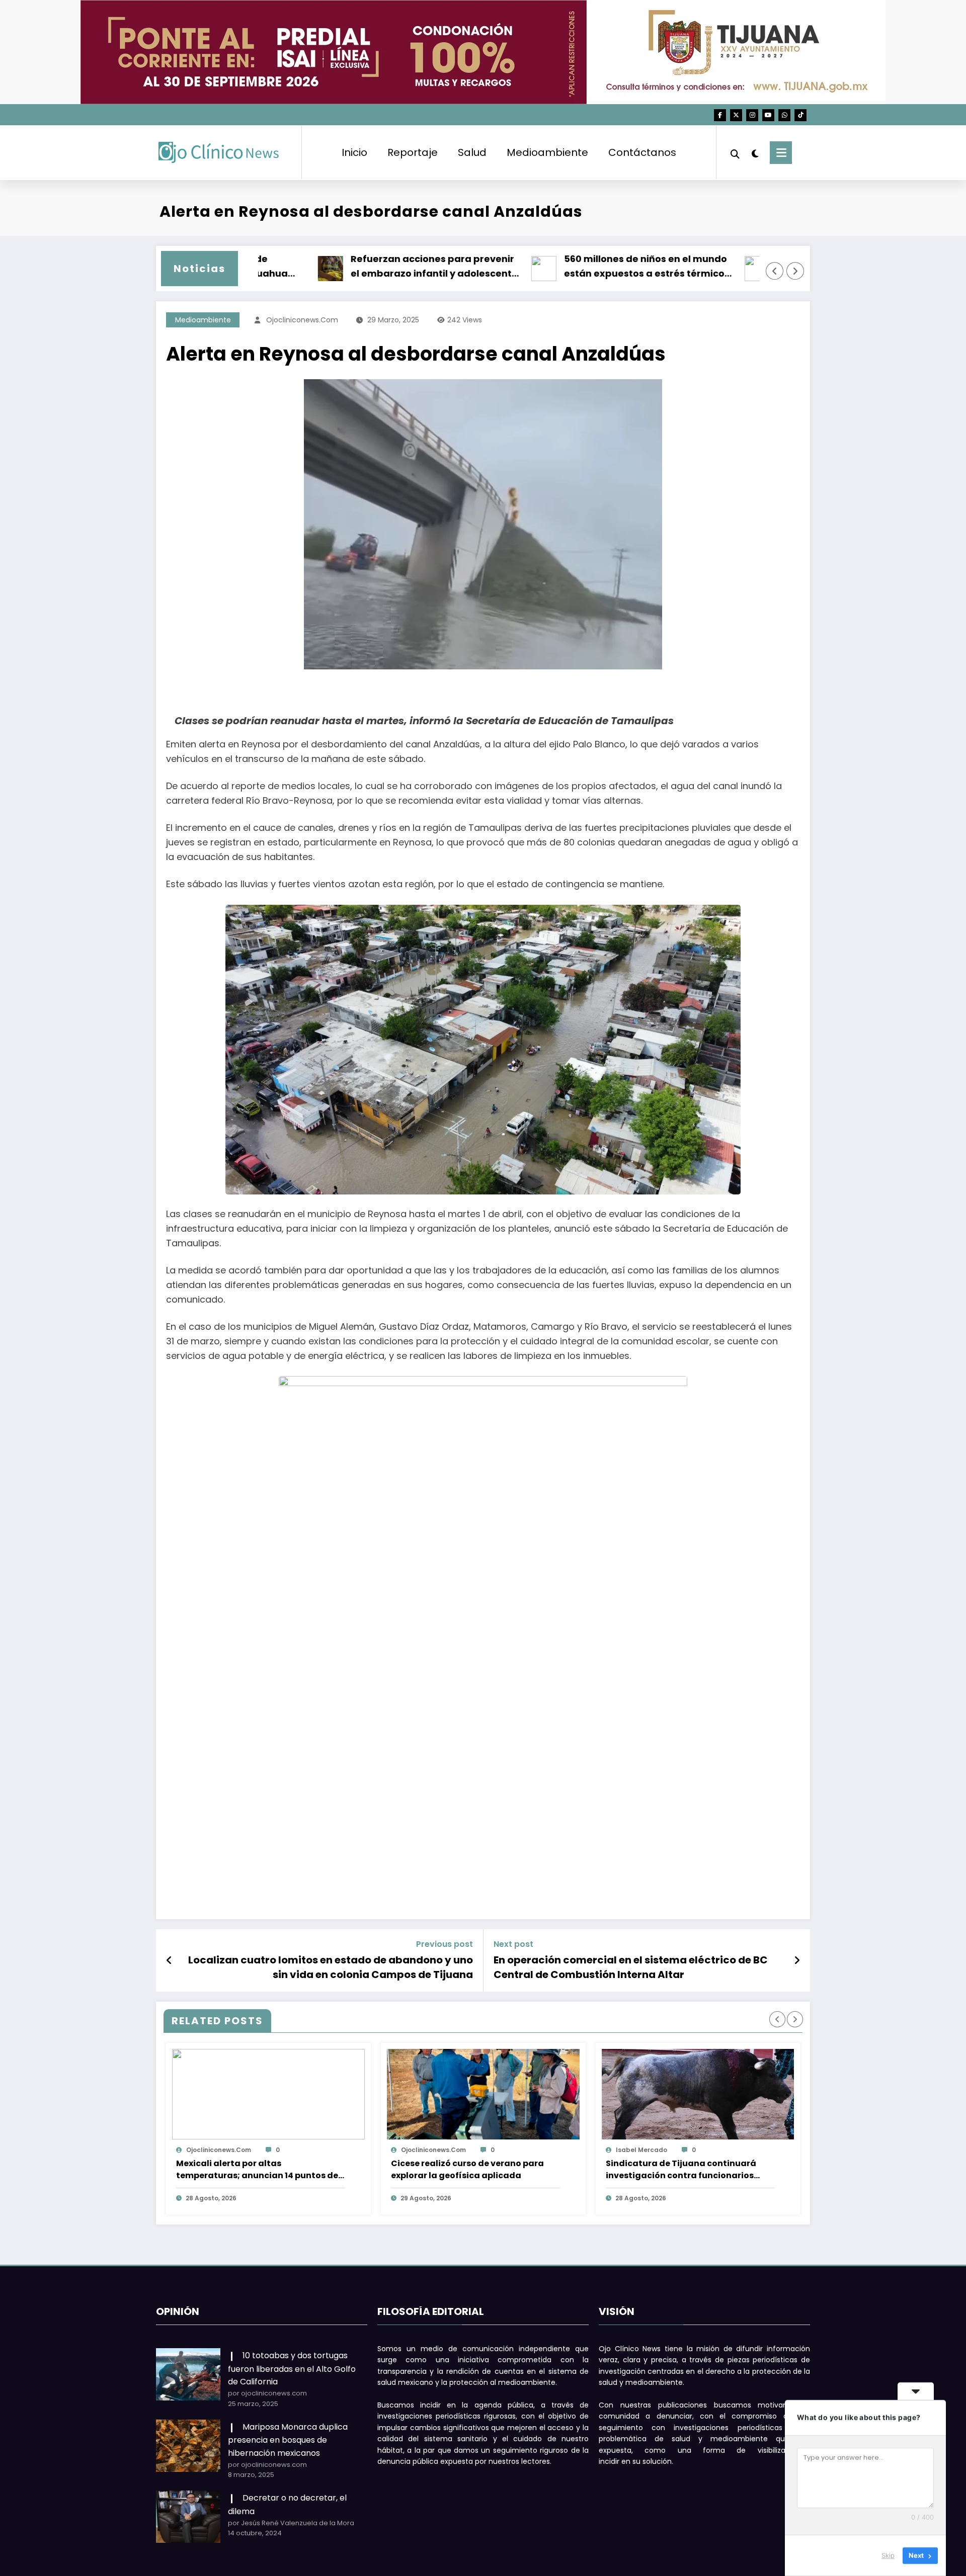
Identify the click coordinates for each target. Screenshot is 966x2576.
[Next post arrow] (797, 1960)
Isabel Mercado (641, 2150)
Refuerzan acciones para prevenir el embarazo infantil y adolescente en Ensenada (409, 267)
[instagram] (752, 115)
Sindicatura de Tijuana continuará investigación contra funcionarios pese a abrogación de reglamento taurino (681, 2170)
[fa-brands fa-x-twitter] (736, 115)
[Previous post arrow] (169, 1960)
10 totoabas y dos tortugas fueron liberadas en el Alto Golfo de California (292, 2369)
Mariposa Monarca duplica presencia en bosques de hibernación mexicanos (288, 2440)
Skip (888, 2555)
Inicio (354, 152)
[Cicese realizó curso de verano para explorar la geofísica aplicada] (483, 2094)
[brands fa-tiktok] (800, 115)
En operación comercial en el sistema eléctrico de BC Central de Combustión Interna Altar (631, 1967)
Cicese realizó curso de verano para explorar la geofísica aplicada (467, 2169)
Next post (513, 1944)
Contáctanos (642, 152)
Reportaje (413, 152)
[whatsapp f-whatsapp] (784, 115)
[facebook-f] (720, 115)
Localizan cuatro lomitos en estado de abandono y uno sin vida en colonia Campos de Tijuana (331, 1967)
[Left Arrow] (775, 271)
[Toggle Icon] (781, 153)
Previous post (445, 1944)
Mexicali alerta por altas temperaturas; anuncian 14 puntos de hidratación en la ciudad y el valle (257, 2170)
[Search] (735, 153)
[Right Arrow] (795, 271)
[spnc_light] (755, 152)
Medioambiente (547, 152)
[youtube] (768, 115)
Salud (472, 152)
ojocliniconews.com (302, 320)
